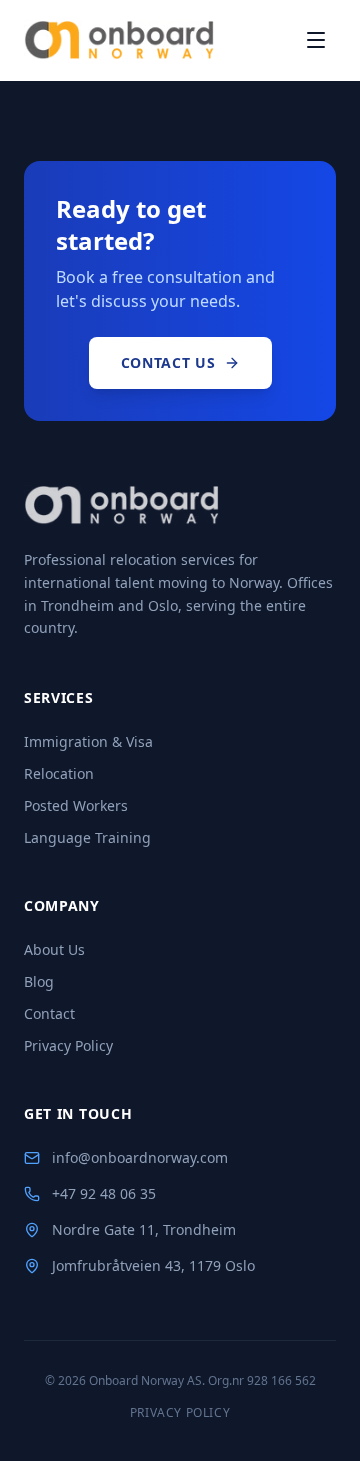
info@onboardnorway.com (140, 1157)
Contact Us (168, 362)
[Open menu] (316, 40)
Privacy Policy (68, 1045)
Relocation (59, 773)
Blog (39, 981)
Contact (49, 1013)
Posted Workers (76, 805)
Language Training (87, 837)
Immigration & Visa (88, 741)
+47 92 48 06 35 (104, 1193)
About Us (54, 949)
